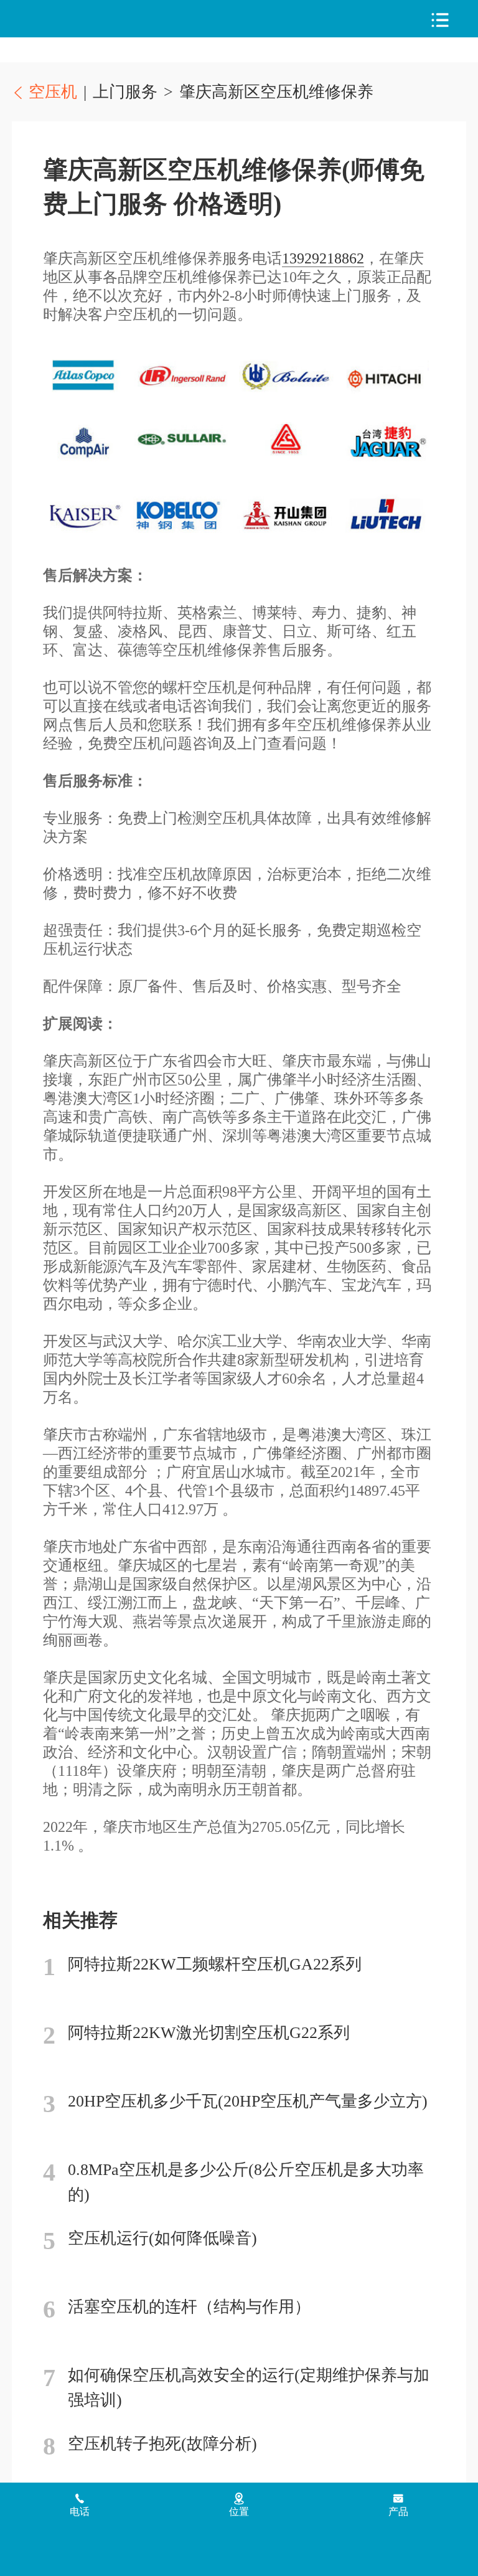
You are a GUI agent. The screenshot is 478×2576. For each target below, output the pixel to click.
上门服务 (125, 92)
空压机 (75, 19)
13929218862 (323, 258)
